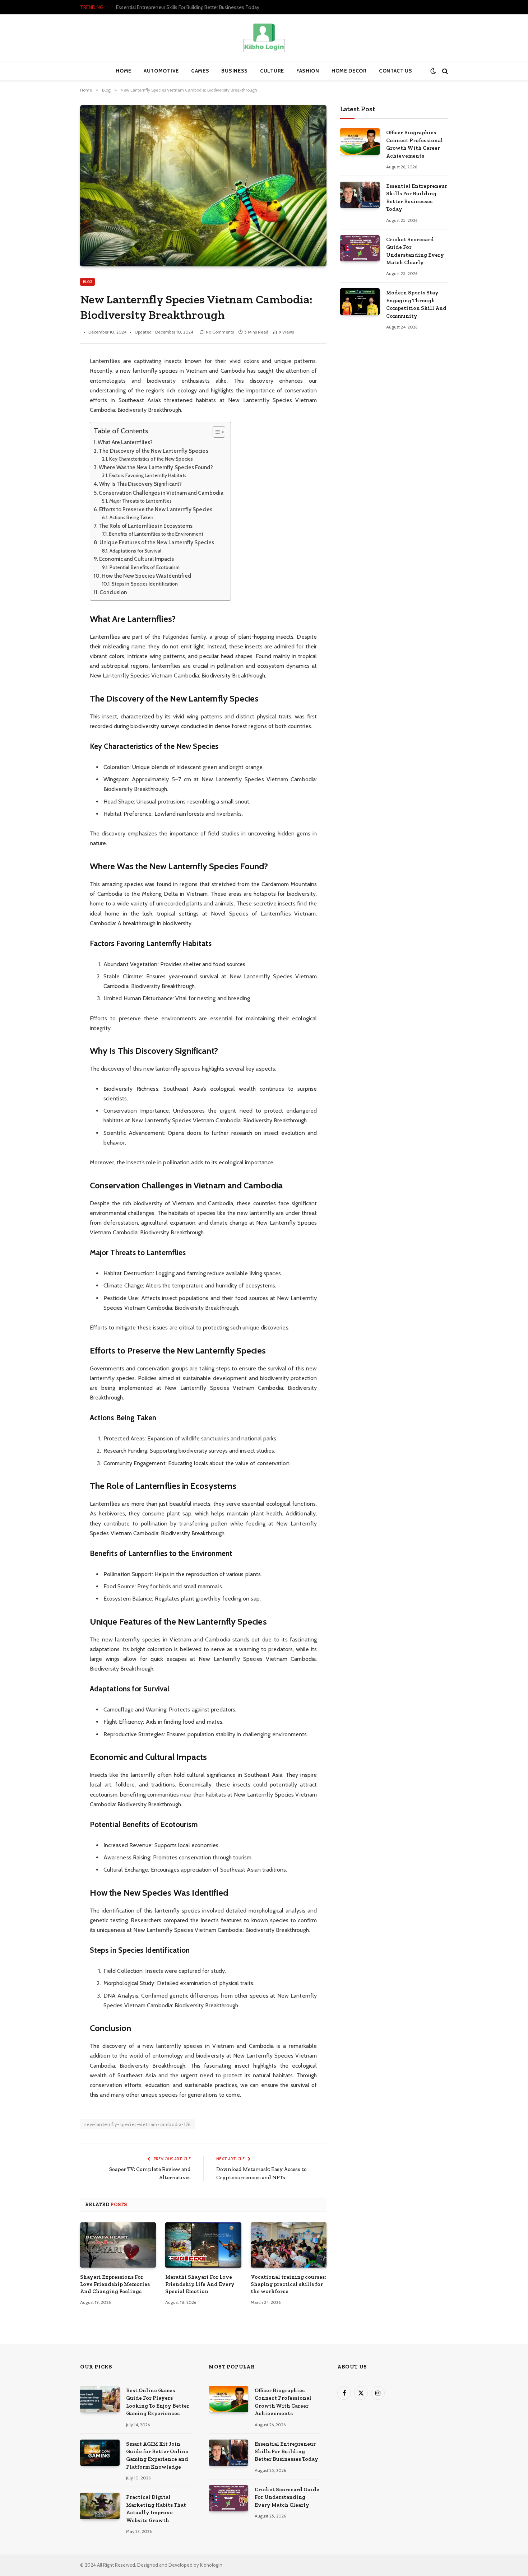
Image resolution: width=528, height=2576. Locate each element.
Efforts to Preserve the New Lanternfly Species (156, 509)
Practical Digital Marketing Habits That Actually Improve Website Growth (156, 2509)
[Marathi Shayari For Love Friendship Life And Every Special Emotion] (203, 2245)
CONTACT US (396, 71)
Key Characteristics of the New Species (151, 459)
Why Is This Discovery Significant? (140, 484)
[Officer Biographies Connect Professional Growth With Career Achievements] (360, 141)
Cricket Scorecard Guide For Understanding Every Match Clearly (415, 251)
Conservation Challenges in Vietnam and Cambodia (161, 493)
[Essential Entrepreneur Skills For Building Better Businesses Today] (360, 195)
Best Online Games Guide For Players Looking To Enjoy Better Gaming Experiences (158, 2402)
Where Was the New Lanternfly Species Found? (156, 467)
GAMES (200, 71)
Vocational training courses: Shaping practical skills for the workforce (288, 2284)
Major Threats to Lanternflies (140, 501)
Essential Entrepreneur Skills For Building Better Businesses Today (188, 7)
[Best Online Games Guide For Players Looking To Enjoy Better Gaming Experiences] (100, 2399)
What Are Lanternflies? (125, 442)
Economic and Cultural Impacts (136, 559)
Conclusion (113, 592)
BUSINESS (235, 71)
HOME (124, 71)
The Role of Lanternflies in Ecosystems (145, 526)
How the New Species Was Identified (146, 576)
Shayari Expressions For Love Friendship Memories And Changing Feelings (115, 2284)
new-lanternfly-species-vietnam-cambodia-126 (137, 2124)
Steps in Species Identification (145, 584)
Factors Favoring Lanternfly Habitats (148, 475)
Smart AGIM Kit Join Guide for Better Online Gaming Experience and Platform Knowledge (157, 2455)
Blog (87, 282)
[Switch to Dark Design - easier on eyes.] (433, 71)
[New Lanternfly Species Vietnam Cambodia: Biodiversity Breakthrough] (203, 186)
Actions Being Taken (132, 517)
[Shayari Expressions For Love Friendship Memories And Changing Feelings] (118, 2245)
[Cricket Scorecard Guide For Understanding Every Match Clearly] (360, 248)
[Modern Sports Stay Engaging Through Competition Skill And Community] (360, 301)
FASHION (308, 71)
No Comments (220, 332)
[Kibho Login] (264, 38)
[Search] (444, 71)
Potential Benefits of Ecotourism (145, 567)
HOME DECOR (349, 71)
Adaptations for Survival (135, 551)
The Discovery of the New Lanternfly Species (153, 451)
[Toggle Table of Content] (215, 432)
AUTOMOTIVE (161, 71)
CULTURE (272, 71)
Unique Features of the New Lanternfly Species (157, 542)
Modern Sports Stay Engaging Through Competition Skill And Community (416, 304)
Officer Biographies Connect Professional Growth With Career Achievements (414, 144)
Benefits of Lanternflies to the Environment (156, 534)
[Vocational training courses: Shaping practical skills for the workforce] (289, 2245)
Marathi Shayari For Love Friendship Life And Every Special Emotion (200, 2284)
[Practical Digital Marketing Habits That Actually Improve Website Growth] (100, 2506)
